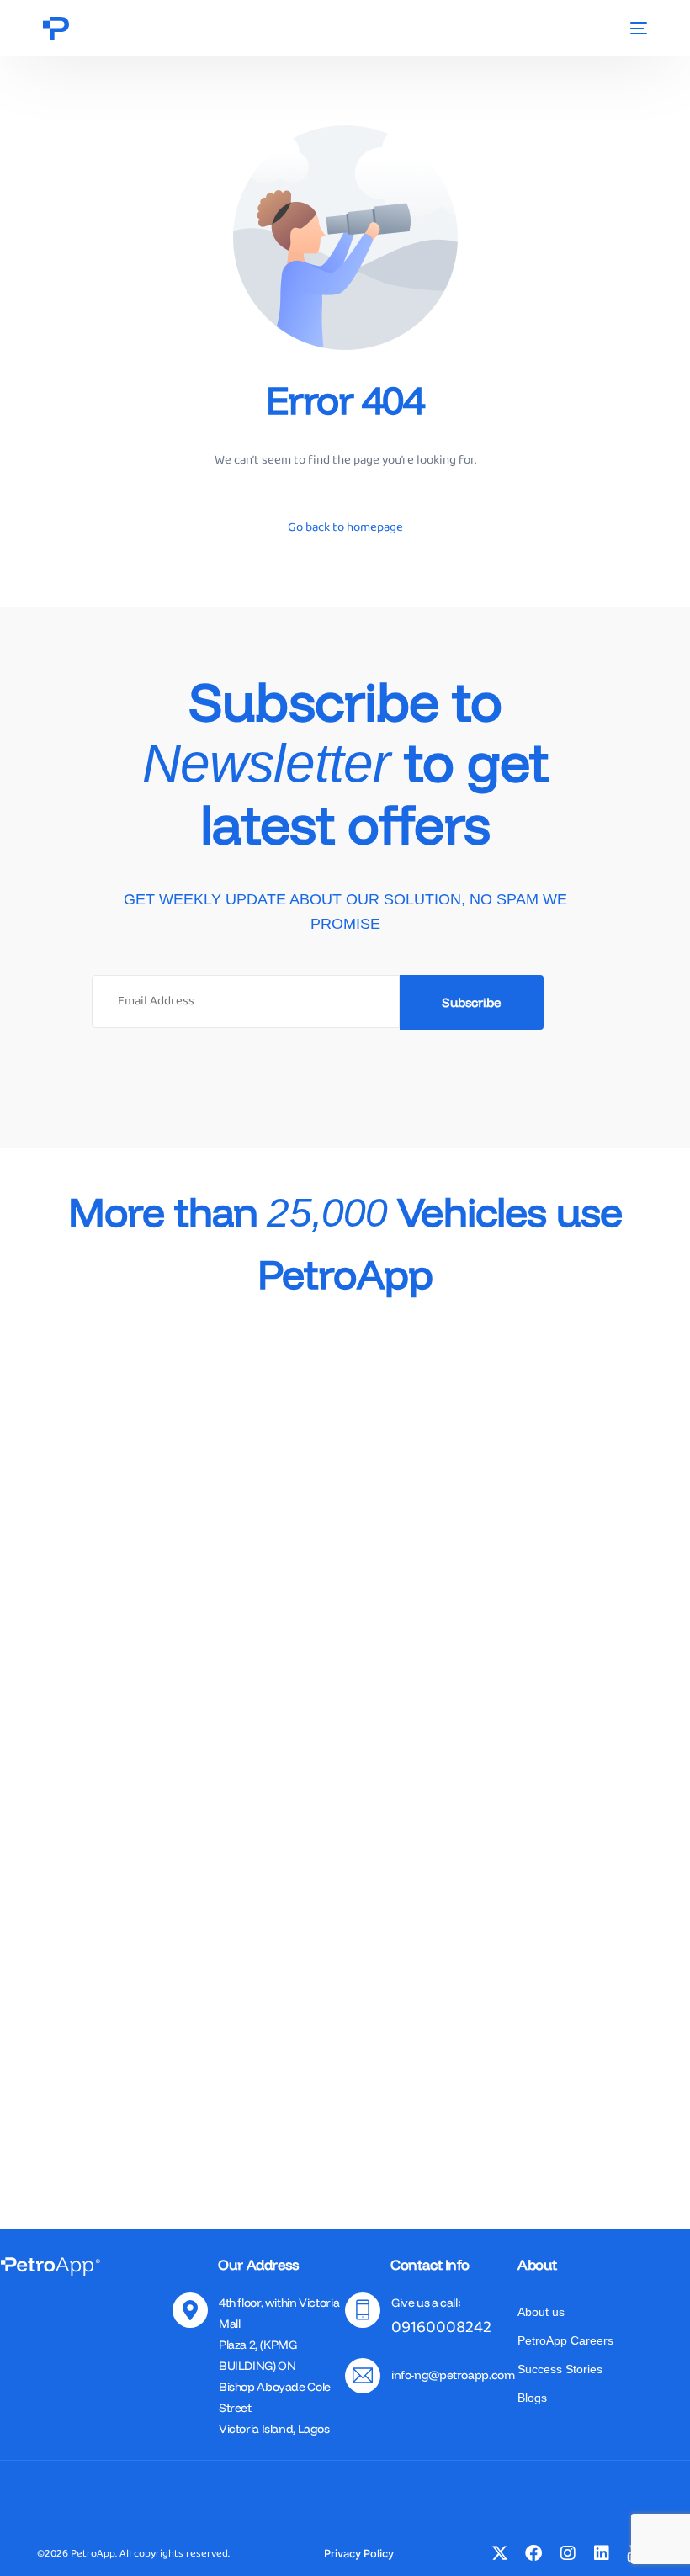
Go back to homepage (345, 527)
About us (541, 2312)
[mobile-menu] (636, 28)
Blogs (532, 2398)
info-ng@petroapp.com (453, 2375)
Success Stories (560, 2369)
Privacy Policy (359, 2554)
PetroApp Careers (565, 2340)
